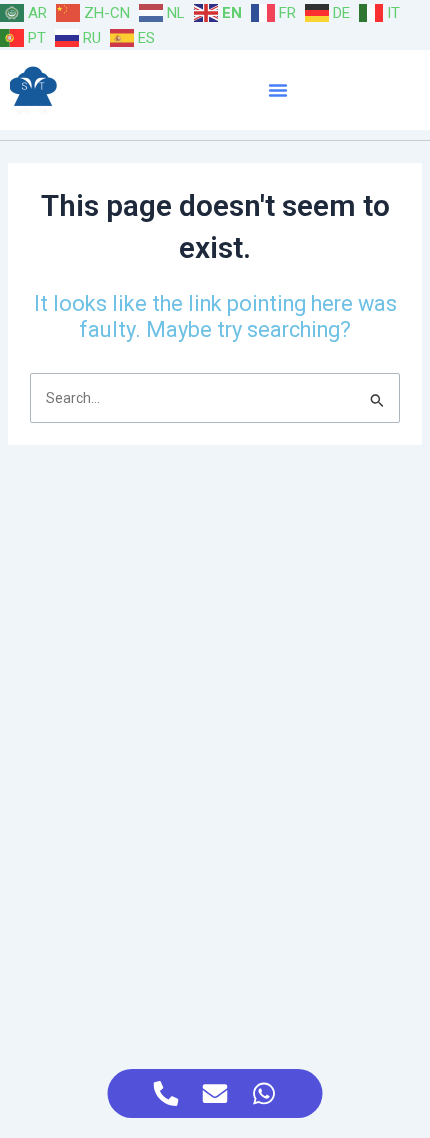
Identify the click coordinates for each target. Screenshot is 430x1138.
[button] (278, 90)
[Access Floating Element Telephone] (166, 1093)
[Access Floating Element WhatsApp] (264, 1093)
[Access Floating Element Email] (215, 1093)
